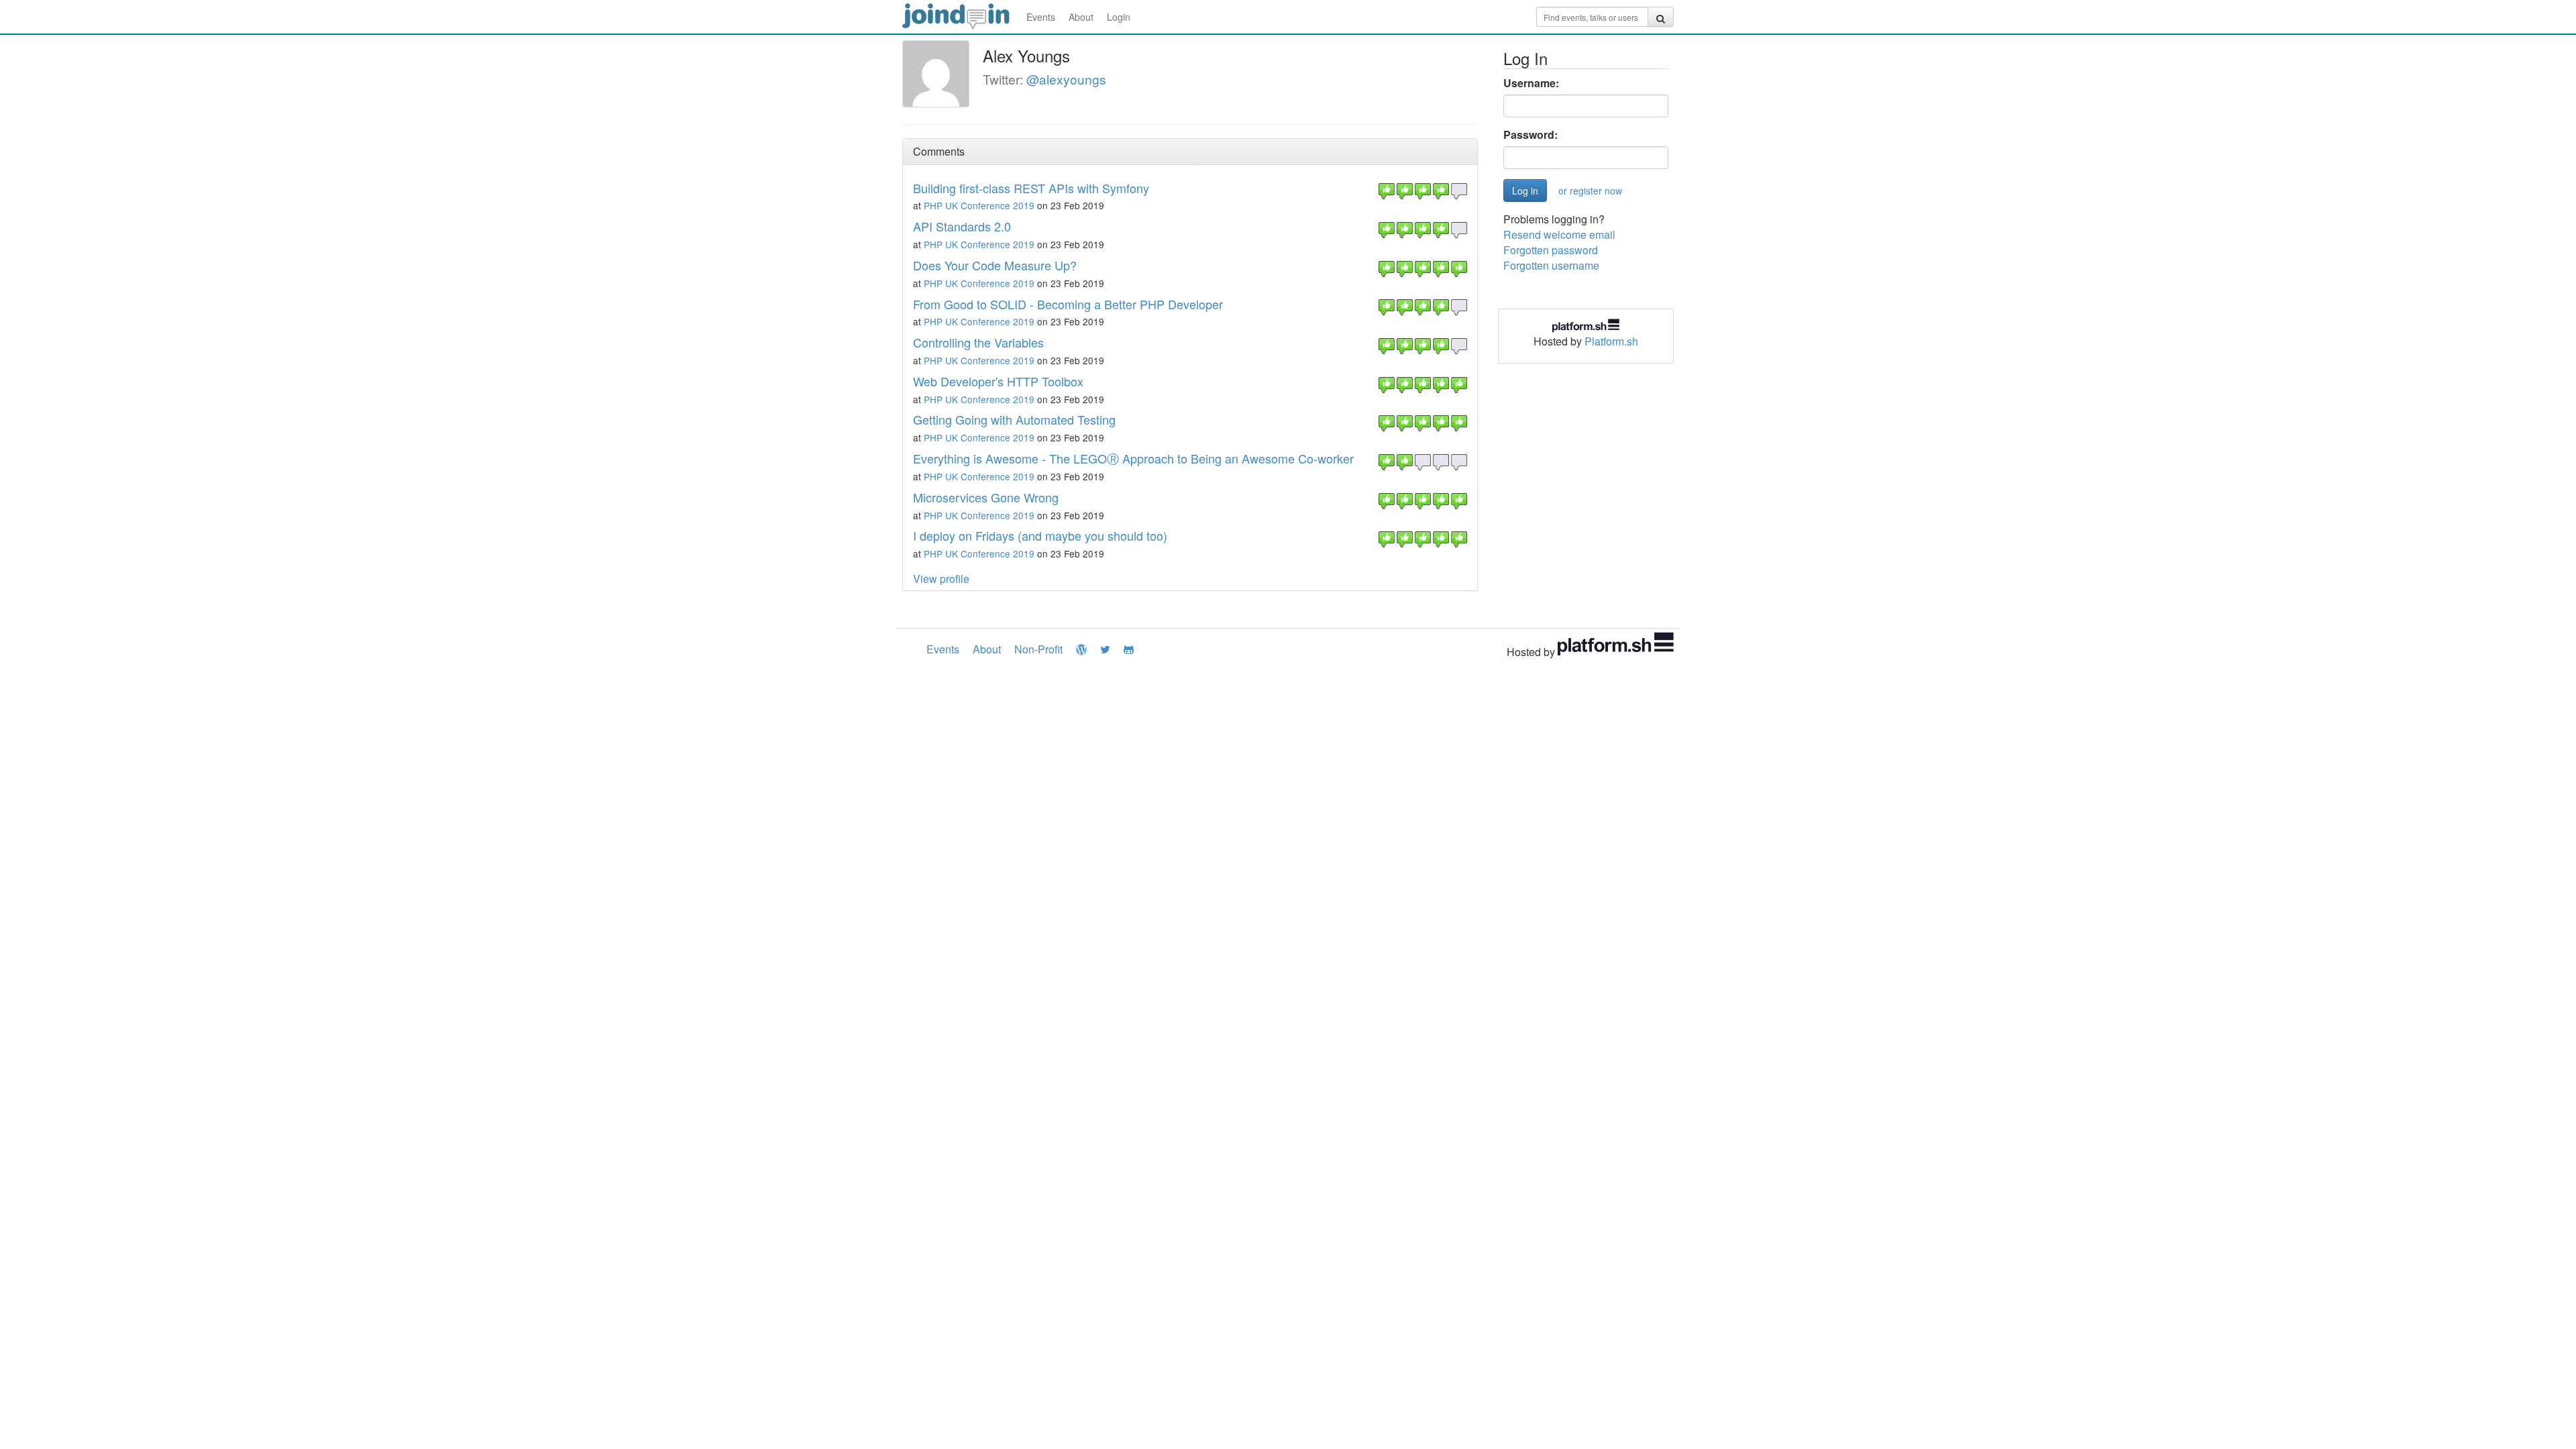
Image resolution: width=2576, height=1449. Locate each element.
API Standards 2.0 (962, 226)
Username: (1531, 83)
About (1081, 17)
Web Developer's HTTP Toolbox (998, 381)
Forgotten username (1551, 265)
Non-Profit (1038, 649)
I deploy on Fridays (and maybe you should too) (1040, 535)
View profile (941, 579)
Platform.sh (1611, 341)
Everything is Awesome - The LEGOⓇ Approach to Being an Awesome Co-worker (1133, 458)
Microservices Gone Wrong (986, 497)
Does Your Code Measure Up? (995, 265)
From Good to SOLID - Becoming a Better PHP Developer (1068, 304)
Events (1041, 17)
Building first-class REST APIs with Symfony (1031, 188)
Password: (1531, 135)
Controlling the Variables (978, 342)
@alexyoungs (1066, 79)
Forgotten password (1551, 250)
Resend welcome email (1559, 234)
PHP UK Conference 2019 (979, 205)
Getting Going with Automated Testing (1014, 419)
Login (1119, 17)
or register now (1590, 191)
